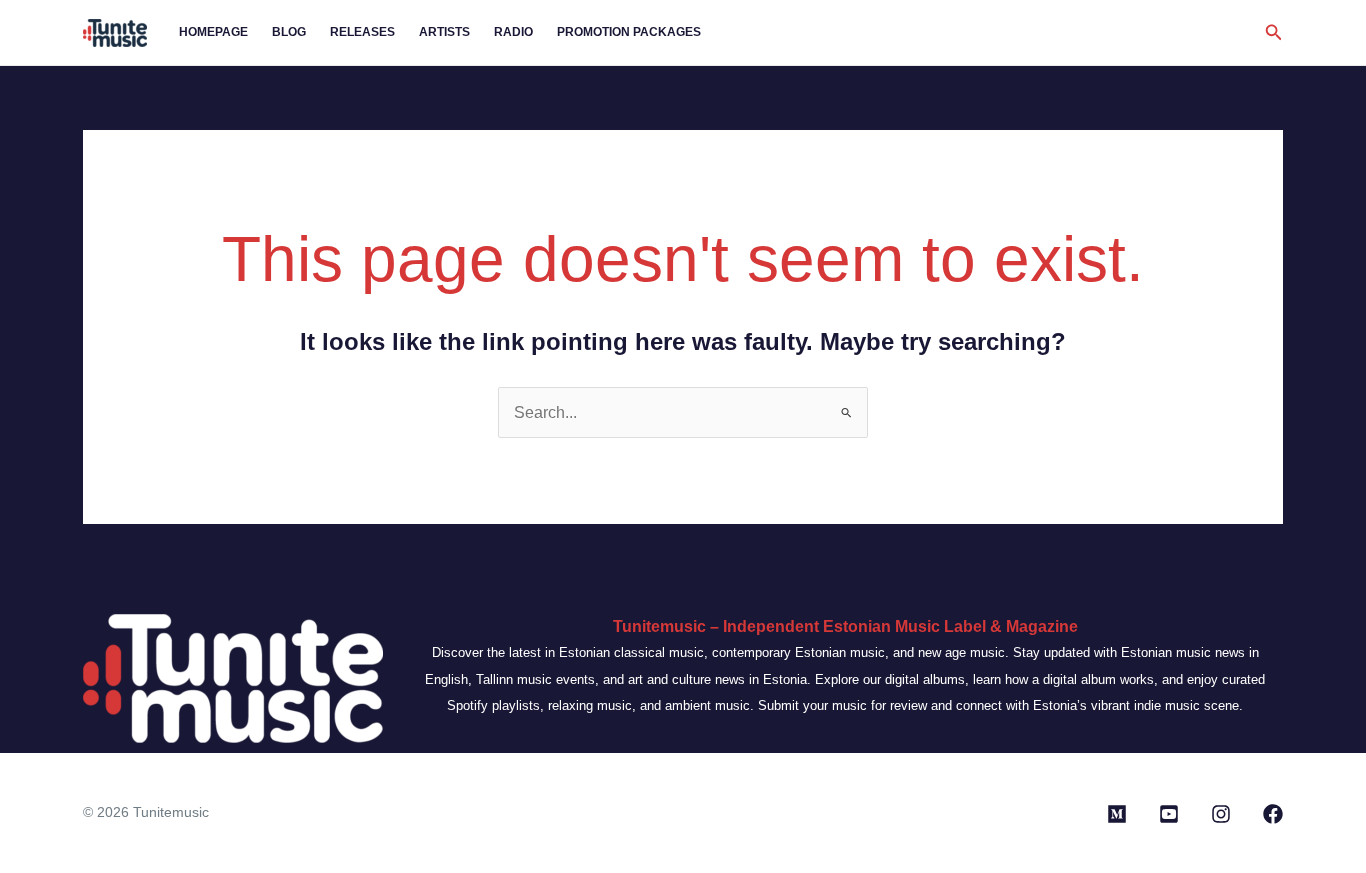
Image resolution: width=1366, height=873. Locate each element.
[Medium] (1117, 814)
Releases (362, 32)
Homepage (213, 32)
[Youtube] (1169, 814)
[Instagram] (1221, 814)
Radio (513, 32)
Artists (444, 32)
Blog (289, 32)
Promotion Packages (629, 32)
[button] (1274, 33)
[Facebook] (1273, 814)
